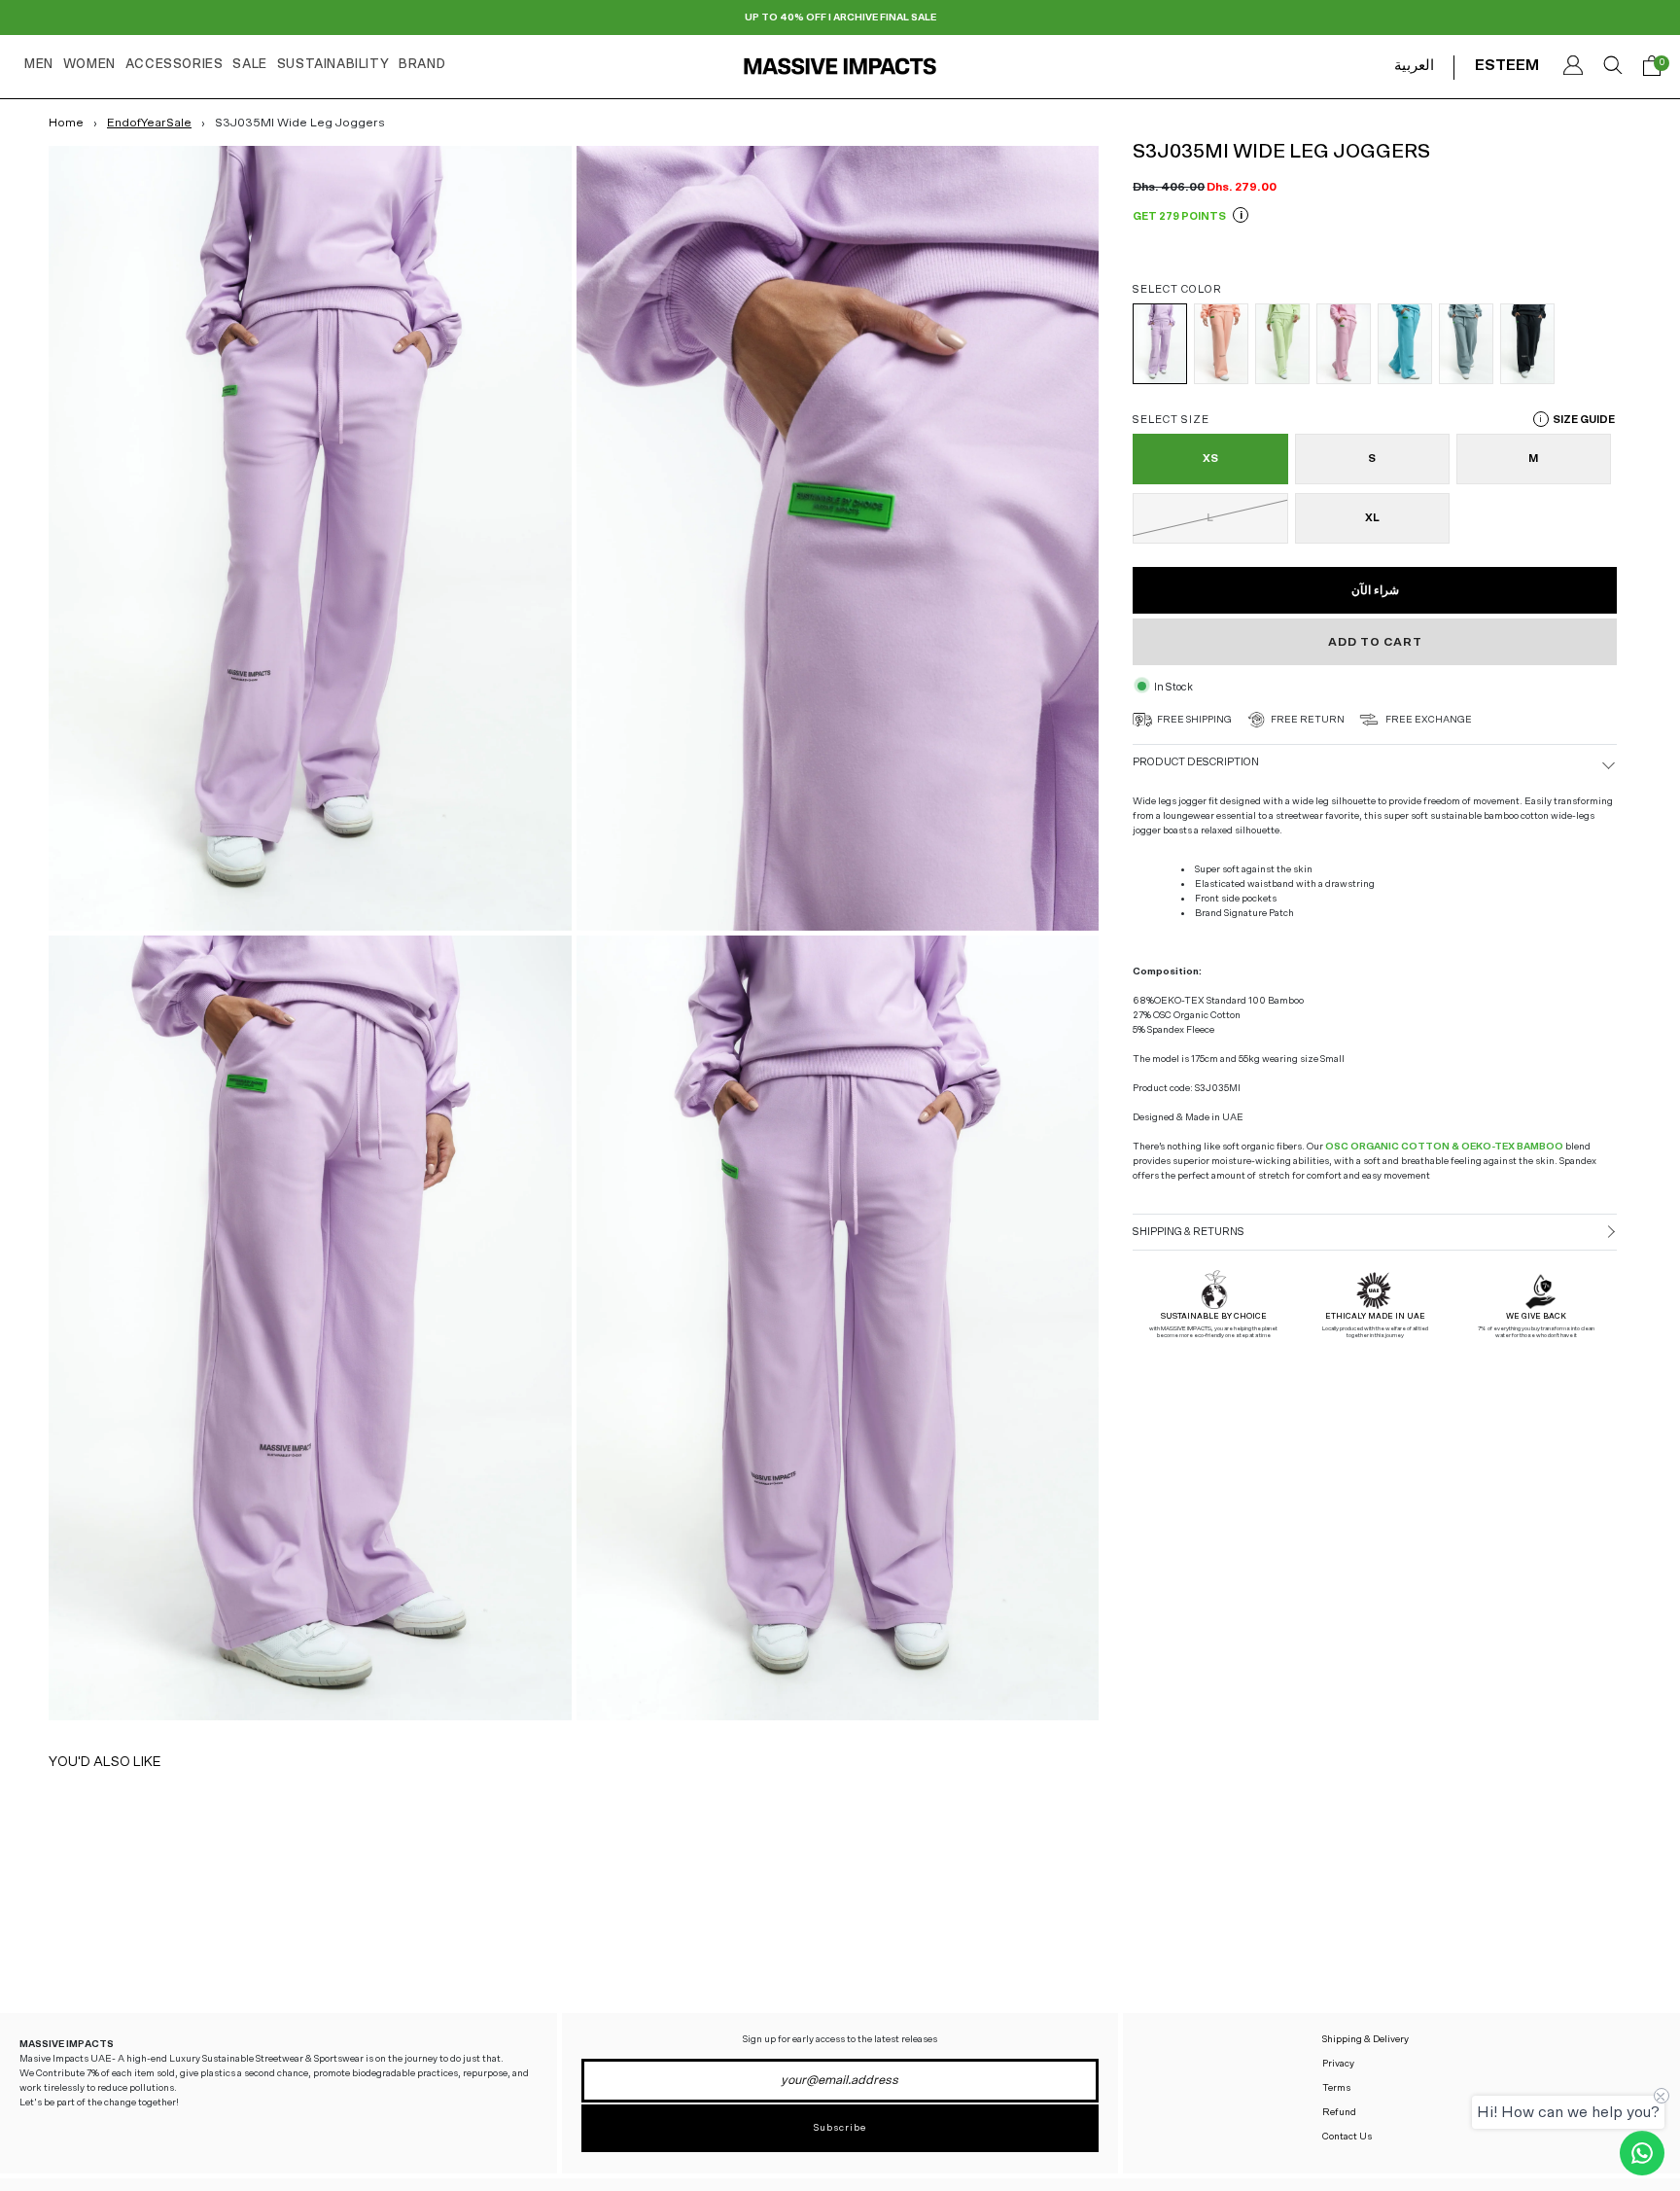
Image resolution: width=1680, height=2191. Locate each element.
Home (66, 123)
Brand (422, 65)
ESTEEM (1507, 66)
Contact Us (1347, 2137)
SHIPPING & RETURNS (1189, 1231)
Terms (1336, 2088)
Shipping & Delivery (1365, 2039)
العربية (1414, 66)
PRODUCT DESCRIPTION (1196, 762)
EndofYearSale (149, 123)
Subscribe (840, 2128)
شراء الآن (1375, 589)
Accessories (175, 65)
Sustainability (333, 65)
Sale (249, 65)
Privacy (1338, 2064)
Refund (1339, 2112)
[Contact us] (1642, 2153)
